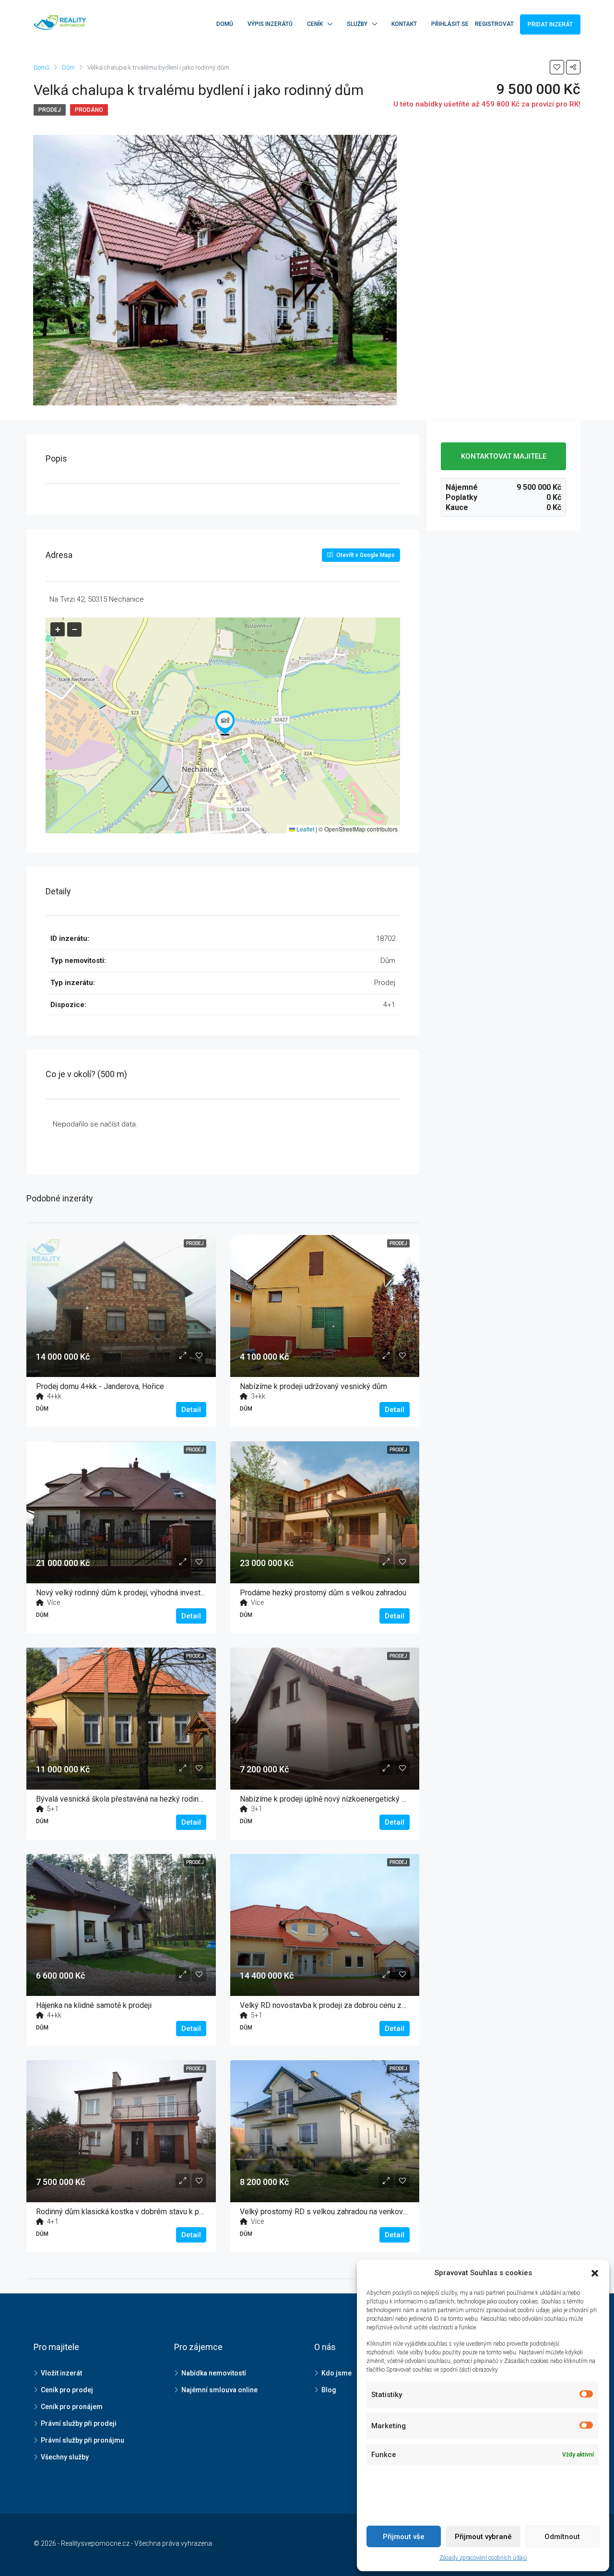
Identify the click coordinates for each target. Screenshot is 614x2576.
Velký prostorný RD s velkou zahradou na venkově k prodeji (339, 2212)
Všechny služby (65, 2457)
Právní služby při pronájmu (83, 2440)
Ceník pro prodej (67, 2390)
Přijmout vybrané (483, 2537)
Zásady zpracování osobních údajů (483, 2558)
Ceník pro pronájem (72, 2407)
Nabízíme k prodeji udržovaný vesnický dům (313, 1386)
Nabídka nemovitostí (214, 2373)
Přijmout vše (404, 2537)
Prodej (50, 110)
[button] (225, 723)
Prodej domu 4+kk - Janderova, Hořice (100, 1386)
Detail (191, 1410)
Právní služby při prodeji (79, 2423)
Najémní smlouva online (219, 2390)
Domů (225, 24)
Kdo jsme (337, 2373)
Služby (357, 24)
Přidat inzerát (550, 24)
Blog (329, 2390)
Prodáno (89, 110)
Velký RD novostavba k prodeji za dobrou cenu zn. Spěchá (337, 2005)
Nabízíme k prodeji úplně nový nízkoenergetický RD (326, 1799)
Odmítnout (562, 2537)
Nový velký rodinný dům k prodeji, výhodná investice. (124, 1593)
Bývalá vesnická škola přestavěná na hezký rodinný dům (130, 1799)
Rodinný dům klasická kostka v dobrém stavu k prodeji (127, 2212)
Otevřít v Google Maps (365, 555)
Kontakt (404, 24)
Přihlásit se (450, 24)
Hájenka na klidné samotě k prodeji (94, 2005)
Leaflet (305, 829)
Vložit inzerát (61, 2373)
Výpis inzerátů (270, 24)
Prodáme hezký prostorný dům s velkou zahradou (323, 1593)
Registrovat (494, 24)
